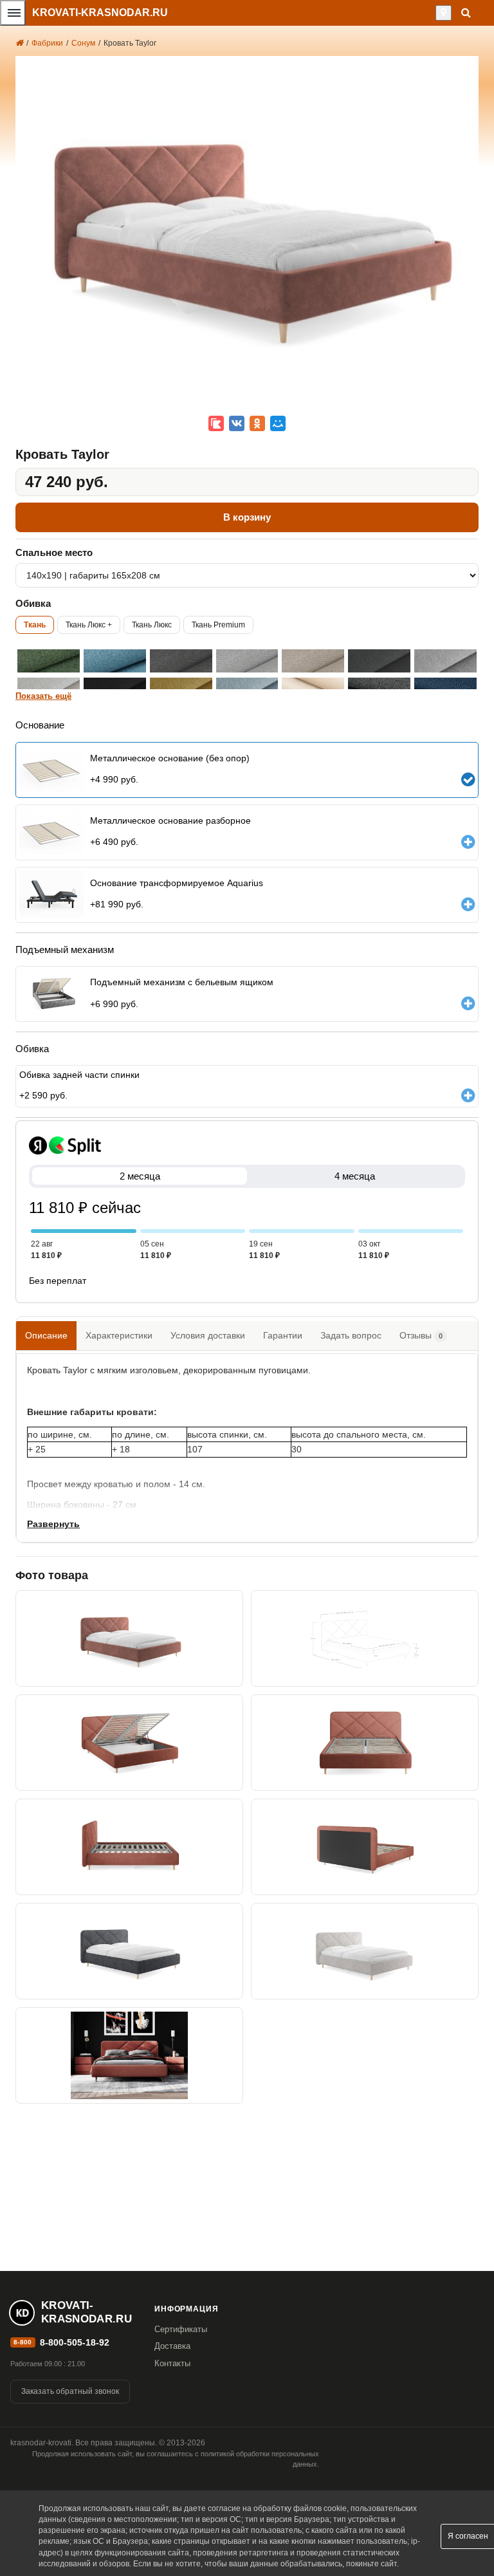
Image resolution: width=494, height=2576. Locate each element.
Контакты (172, 2363)
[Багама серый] (181, 661)
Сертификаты (181, 2329)
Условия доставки (208, 1335)
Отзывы (421, 1335)
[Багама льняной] (247, 661)
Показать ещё (43, 696)
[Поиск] (466, 13)
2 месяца (140, 1176)
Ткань (35, 625)
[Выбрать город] (444, 13)
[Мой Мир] (278, 423)
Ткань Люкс (152, 625)
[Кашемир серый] (379, 661)
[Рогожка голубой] (115, 661)
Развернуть (53, 1524)
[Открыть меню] (13, 13)
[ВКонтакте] (237, 423)
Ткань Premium (218, 625)
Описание (46, 1335)
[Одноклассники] (257, 423)
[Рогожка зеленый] (49, 661)
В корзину (247, 517)
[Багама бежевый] (313, 661)
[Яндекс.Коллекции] (216, 423)
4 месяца (355, 1176)
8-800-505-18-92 (75, 2342)
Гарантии (283, 1335)
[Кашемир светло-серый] (445, 661)
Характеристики (119, 1335)
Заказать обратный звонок (70, 2391)
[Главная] (19, 43)
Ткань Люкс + (89, 625)
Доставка (172, 2346)
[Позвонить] (432, 13)
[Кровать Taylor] (129, 1638)
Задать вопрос (351, 1335)
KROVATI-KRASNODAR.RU (100, 13)
